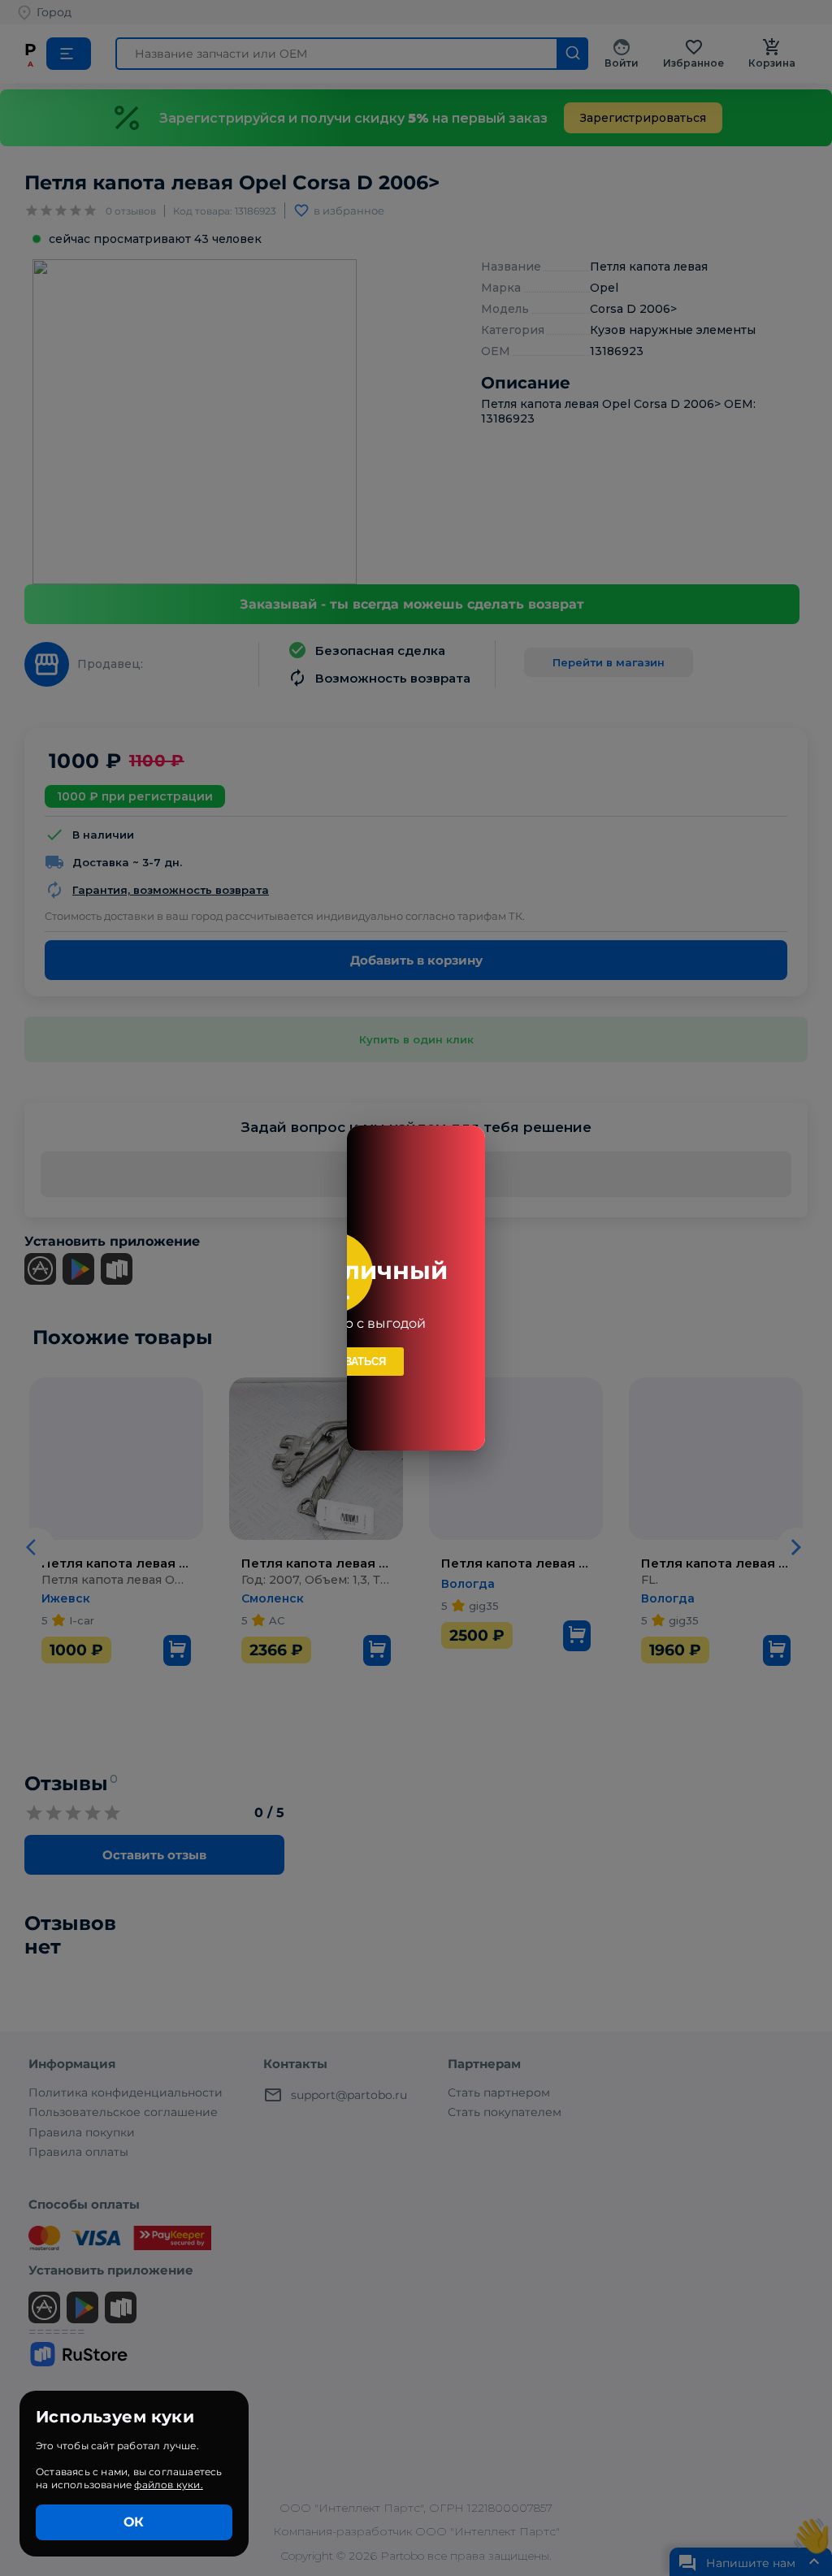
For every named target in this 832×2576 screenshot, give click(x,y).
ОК (134, 2522)
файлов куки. (168, 2485)
